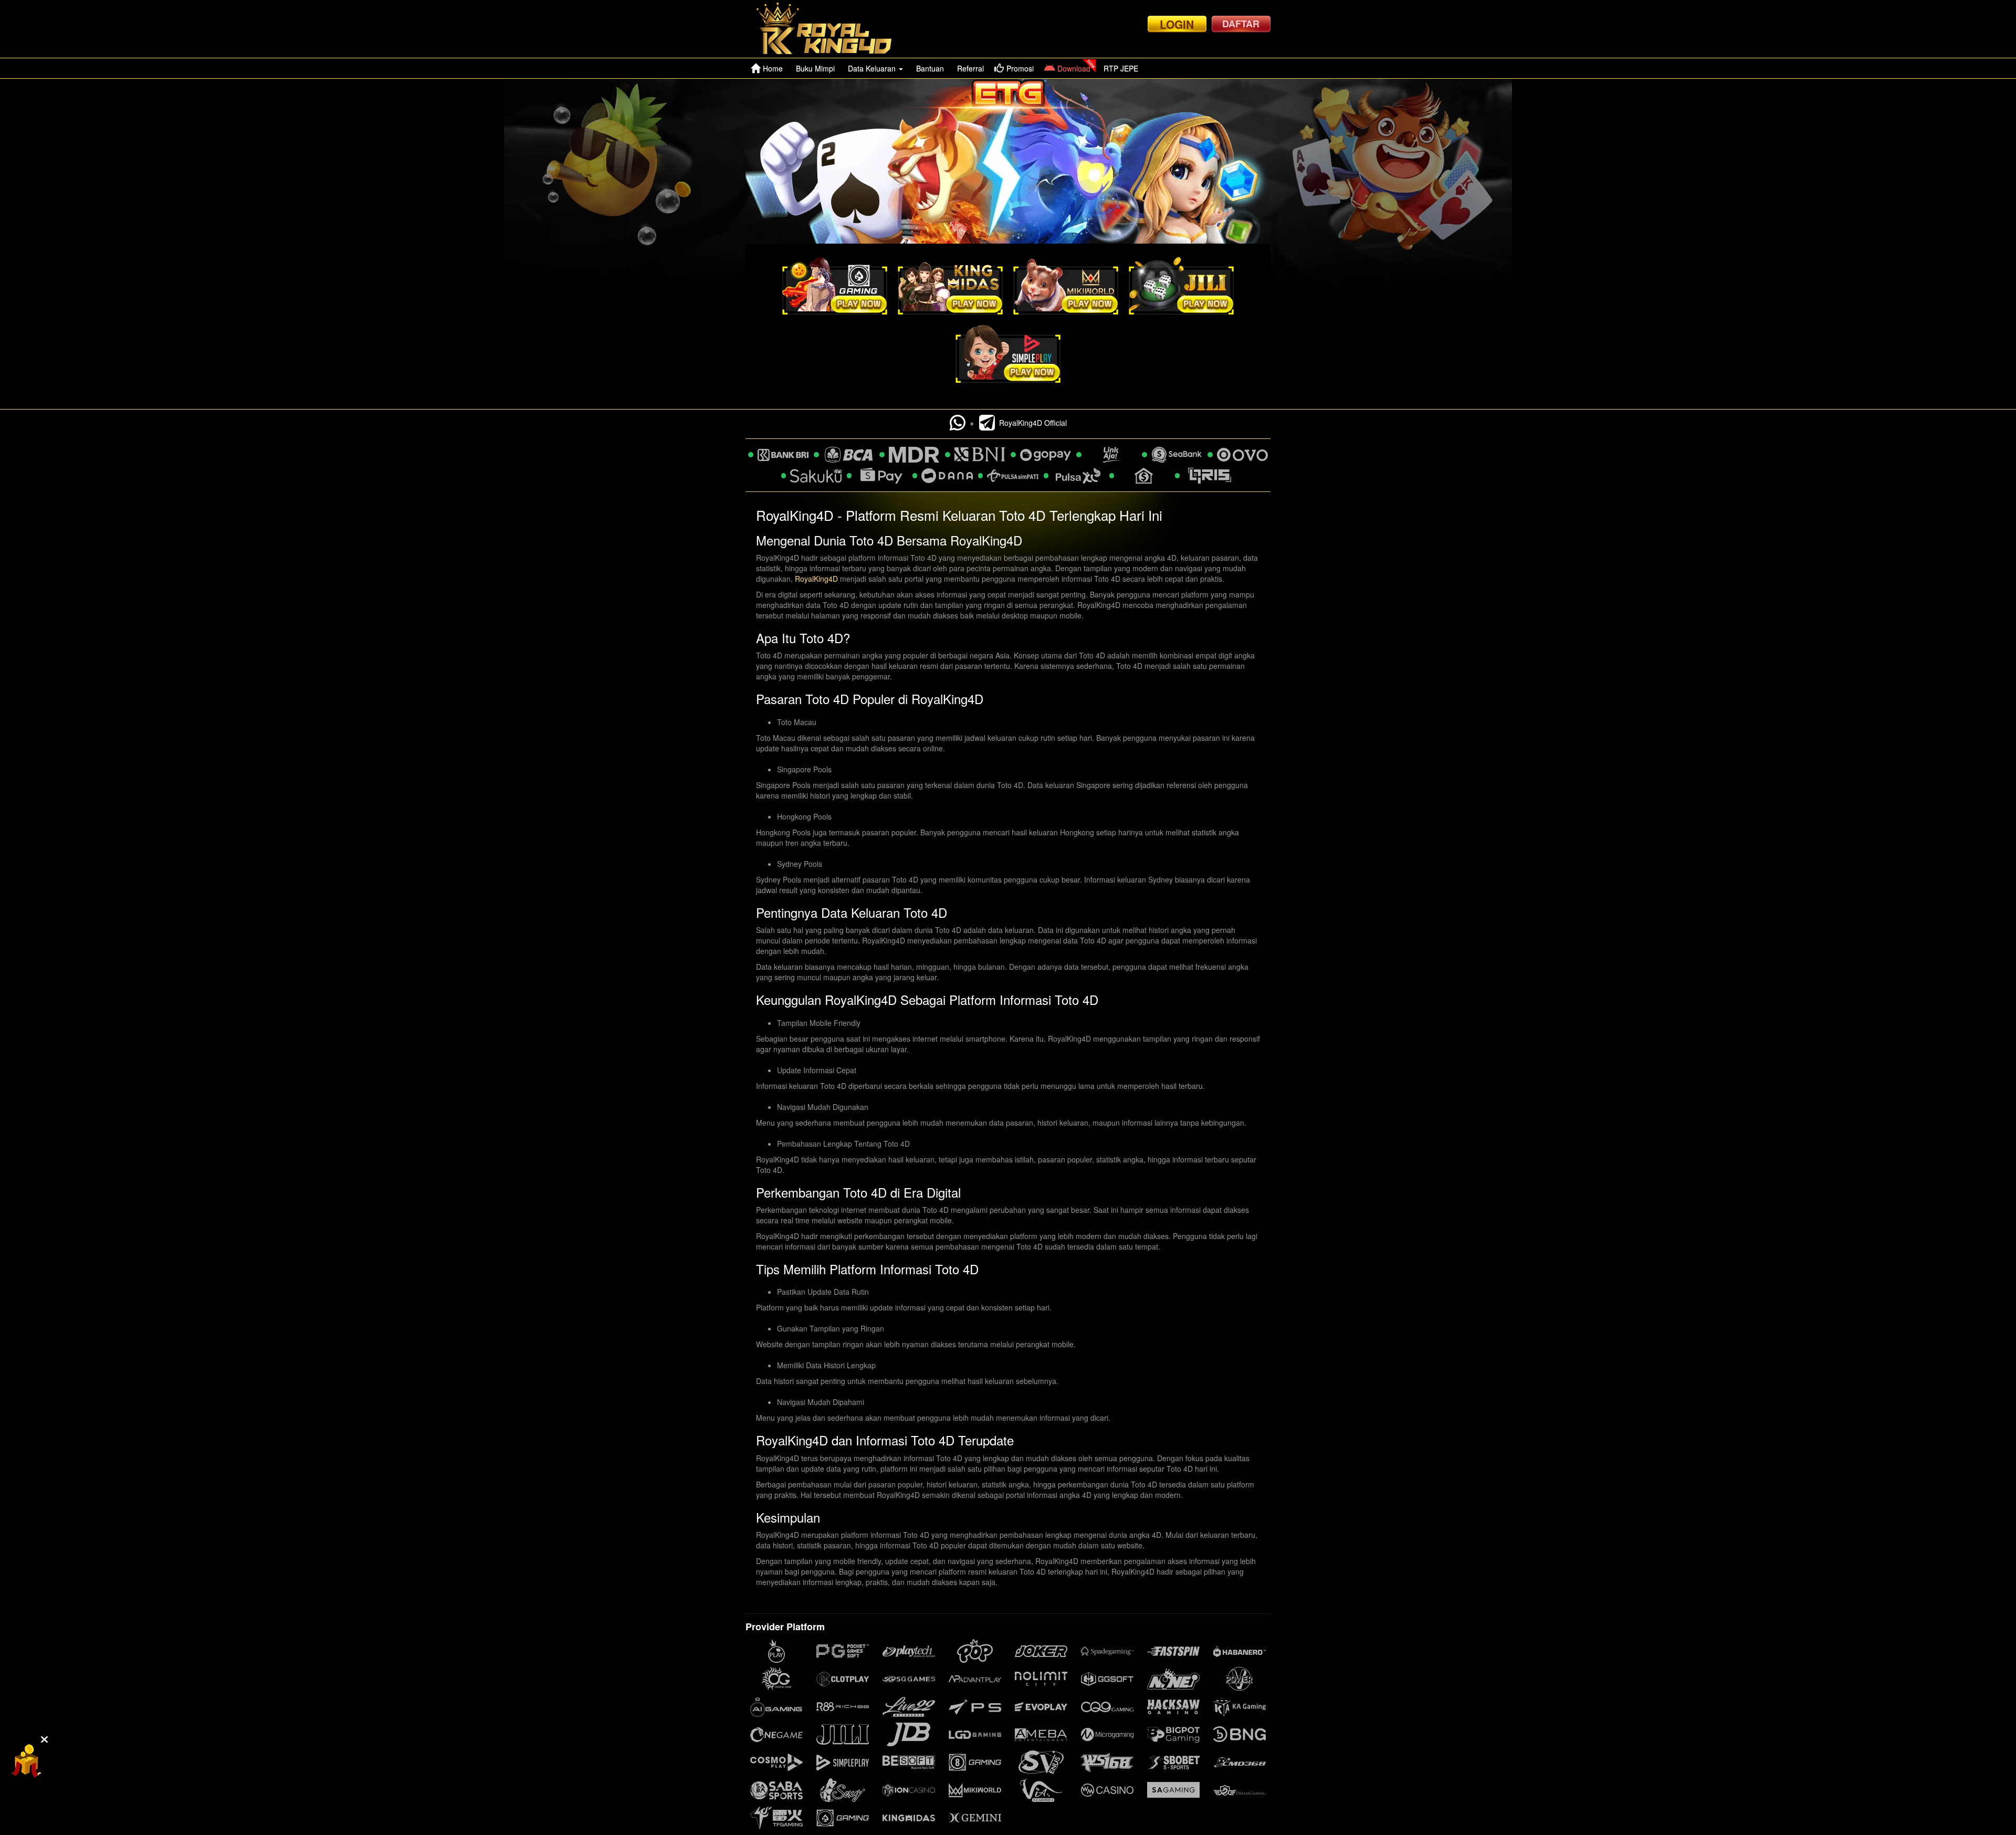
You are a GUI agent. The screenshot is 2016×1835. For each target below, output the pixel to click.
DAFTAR (1241, 24)
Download (1074, 68)
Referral (970, 68)
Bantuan (930, 68)
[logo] (833, 29)
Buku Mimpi (815, 68)
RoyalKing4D (816, 579)
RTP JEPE (1121, 68)
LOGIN (1177, 24)
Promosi (1020, 68)
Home (773, 68)
